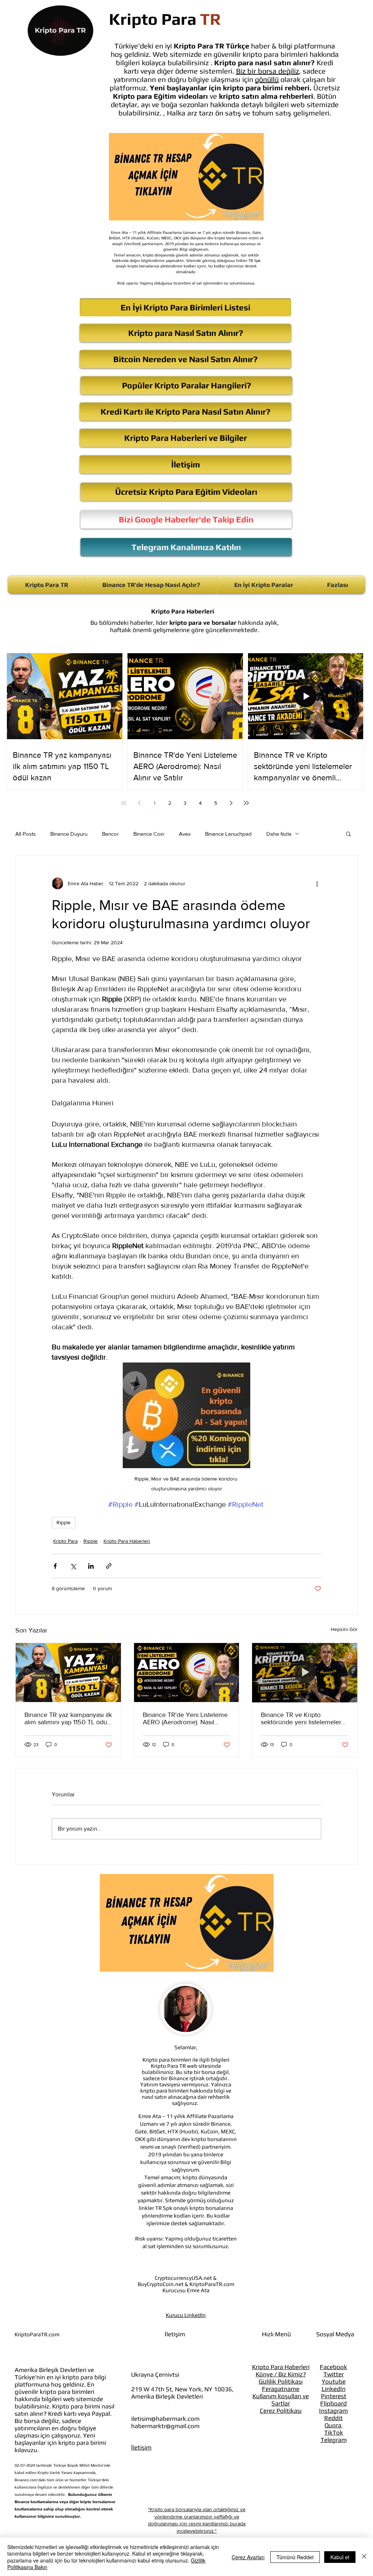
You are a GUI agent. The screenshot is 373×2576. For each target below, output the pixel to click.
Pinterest (334, 2396)
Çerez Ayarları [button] (248, 2557)
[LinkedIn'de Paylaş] (91, 1566)
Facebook (333, 2367)
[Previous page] (139, 803)
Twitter (334, 2374)
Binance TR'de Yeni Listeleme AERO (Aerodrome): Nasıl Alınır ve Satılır (185, 1718)
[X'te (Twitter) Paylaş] (73, 1566)
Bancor (110, 834)
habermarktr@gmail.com (165, 2426)
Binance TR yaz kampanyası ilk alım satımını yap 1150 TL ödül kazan (68, 1718)
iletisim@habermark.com (165, 2419)
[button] (348, 834)
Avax (185, 834)
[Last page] (246, 803)
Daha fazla (279, 834)
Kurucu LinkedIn (186, 2315)
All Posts (25, 834)
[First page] (124, 803)
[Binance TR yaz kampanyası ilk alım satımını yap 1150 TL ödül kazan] (68, 1673)
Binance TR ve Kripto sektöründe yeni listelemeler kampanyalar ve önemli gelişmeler (301, 1718)
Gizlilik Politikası (281, 2381)
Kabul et (340, 2557)
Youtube (334, 2381)
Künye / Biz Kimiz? (281, 2374)
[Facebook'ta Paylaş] (55, 1566)
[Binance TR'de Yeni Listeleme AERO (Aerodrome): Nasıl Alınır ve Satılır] (187, 1673)
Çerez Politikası (281, 2411)
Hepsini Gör (344, 1629)
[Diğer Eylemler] (317, 883)
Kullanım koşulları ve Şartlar (281, 2400)
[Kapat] (364, 2557)
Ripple (64, 1522)
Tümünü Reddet (295, 2557)
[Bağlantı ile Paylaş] (109, 1566)
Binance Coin (149, 834)
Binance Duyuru (69, 834)
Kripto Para (65, 1541)
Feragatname (281, 2389)
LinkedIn (334, 2389)
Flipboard (333, 2403)
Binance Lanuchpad (228, 834)
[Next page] (231, 803)
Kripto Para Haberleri (127, 1541)
